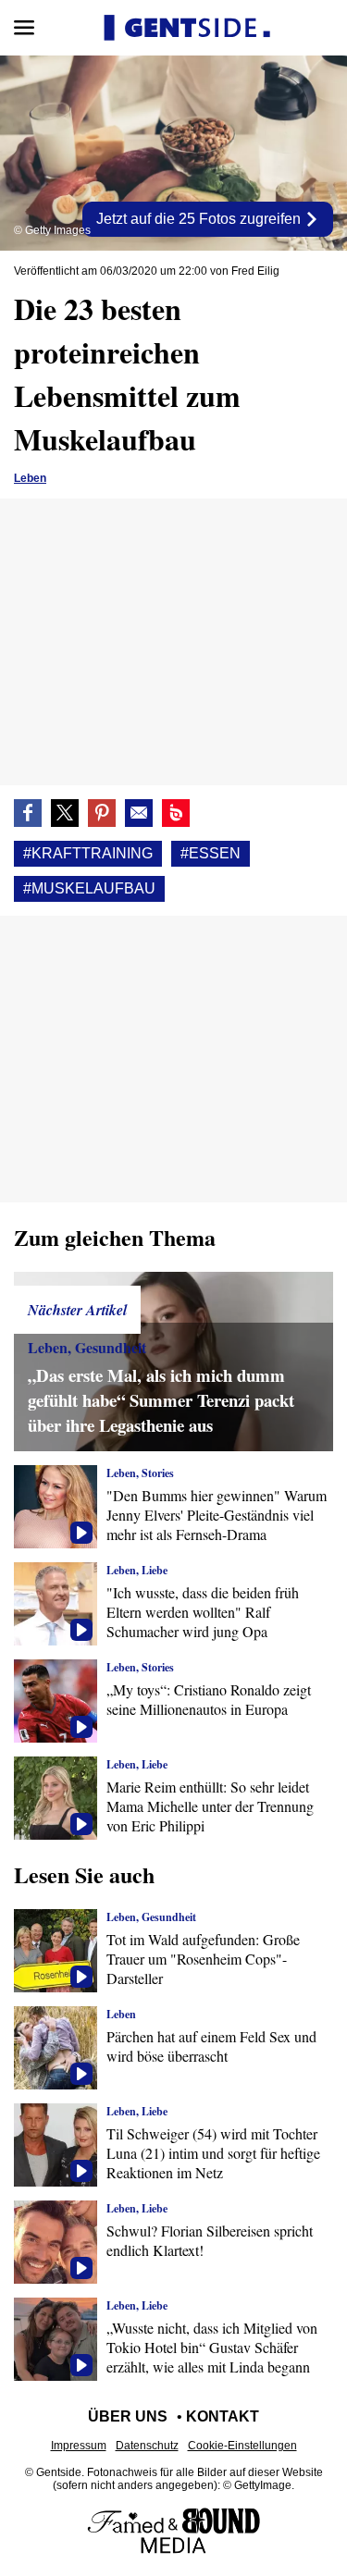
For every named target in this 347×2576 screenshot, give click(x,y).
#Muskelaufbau (89, 888)
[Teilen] (102, 813)
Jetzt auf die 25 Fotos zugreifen (200, 219)
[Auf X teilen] (65, 813)
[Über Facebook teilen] (28, 813)
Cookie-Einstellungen (242, 2446)
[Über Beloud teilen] (176, 813)
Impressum (79, 2446)
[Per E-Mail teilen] (139, 813)
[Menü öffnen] (24, 28)
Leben (30, 478)
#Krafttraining (88, 853)
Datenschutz (147, 2446)
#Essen (211, 853)
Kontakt (223, 2416)
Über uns (128, 2416)
